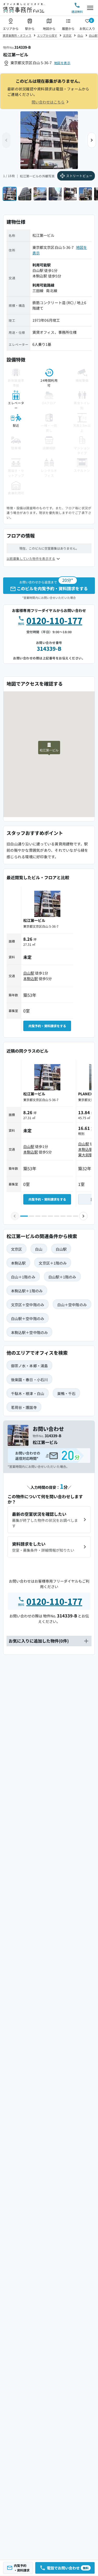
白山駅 (93, 35)
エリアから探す (47, 35)
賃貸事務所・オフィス (17, 35)
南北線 (51, 291)
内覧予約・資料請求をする (47, 1026)
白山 (80, 35)
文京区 (67, 35)
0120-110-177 (54, 620)
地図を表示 (62, 63)
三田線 (38, 291)
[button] (92, 140)
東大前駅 (85, 1155)
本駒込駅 (40, 276)
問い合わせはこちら (48, 102)
